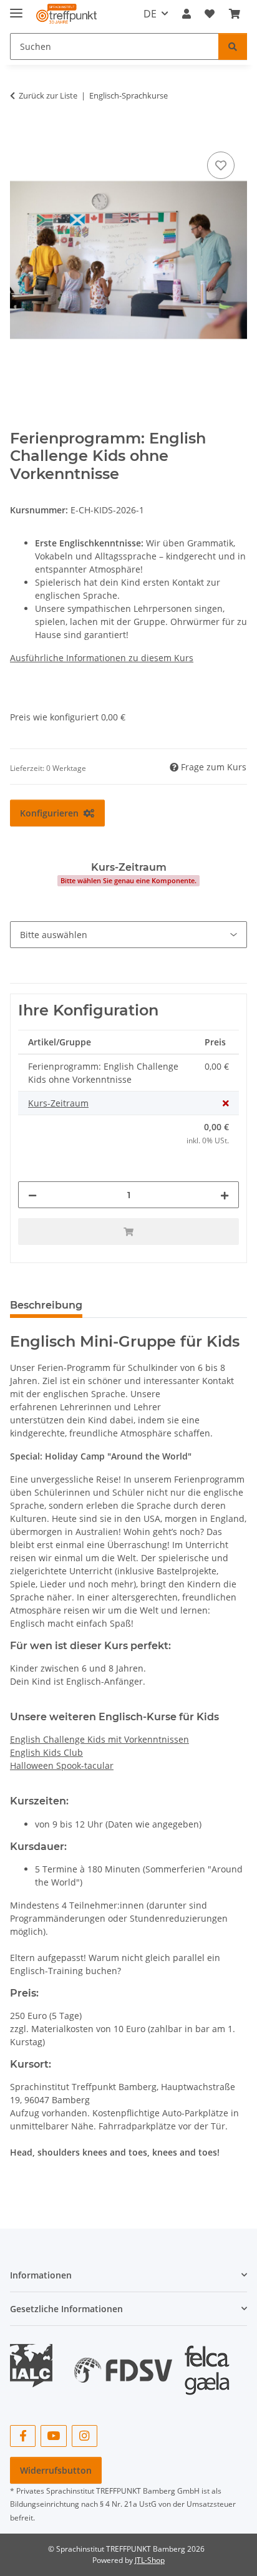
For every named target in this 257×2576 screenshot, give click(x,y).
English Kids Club (46, 1752)
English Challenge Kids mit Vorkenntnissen (99, 1739)
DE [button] (150, 14)
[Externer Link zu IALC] (36, 2364)
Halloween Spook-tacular (62, 1765)
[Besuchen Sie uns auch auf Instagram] (85, 2436)
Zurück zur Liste (48, 95)
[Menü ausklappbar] (16, 8)
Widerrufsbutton (56, 2470)
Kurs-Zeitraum (58, 1103)
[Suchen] (233, 46)
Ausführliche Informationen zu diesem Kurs (102, 658)
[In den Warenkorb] (20, 135)
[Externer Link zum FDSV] (123, 2364)
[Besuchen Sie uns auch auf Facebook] (23, 2436)
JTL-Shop (150, 2560)
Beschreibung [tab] (46, 1305)
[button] (187, 14)
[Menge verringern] (32, 1195)
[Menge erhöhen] (225, 1195)
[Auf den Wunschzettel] (221, 165)
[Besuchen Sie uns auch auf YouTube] (53, 2436)
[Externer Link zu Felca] (207, 2364)
